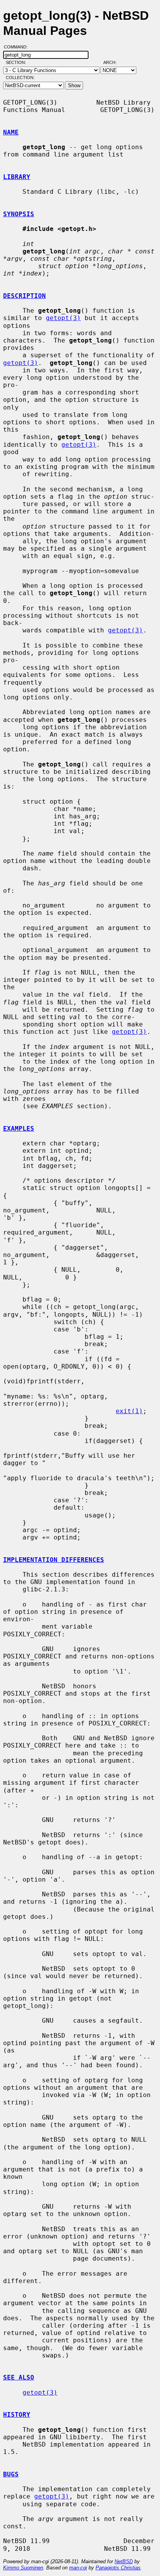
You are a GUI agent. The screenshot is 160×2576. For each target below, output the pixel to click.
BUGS (11, 2474)
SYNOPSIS (19, 214)
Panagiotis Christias (118, 2568)
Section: (18, 62)
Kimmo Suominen (23, 2568)
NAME (11, 132)
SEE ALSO (19, 2377)
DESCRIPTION (24, 296)
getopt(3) (63, 318)
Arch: (113, 62)
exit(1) (129, 1411)
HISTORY (17, 2415)
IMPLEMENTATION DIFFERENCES (54, 1560)
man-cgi (78, 2568)
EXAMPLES (19, 1129)
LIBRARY (17, 177)
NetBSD (124, 2561)
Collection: (20, 77)
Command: (18, 47)
